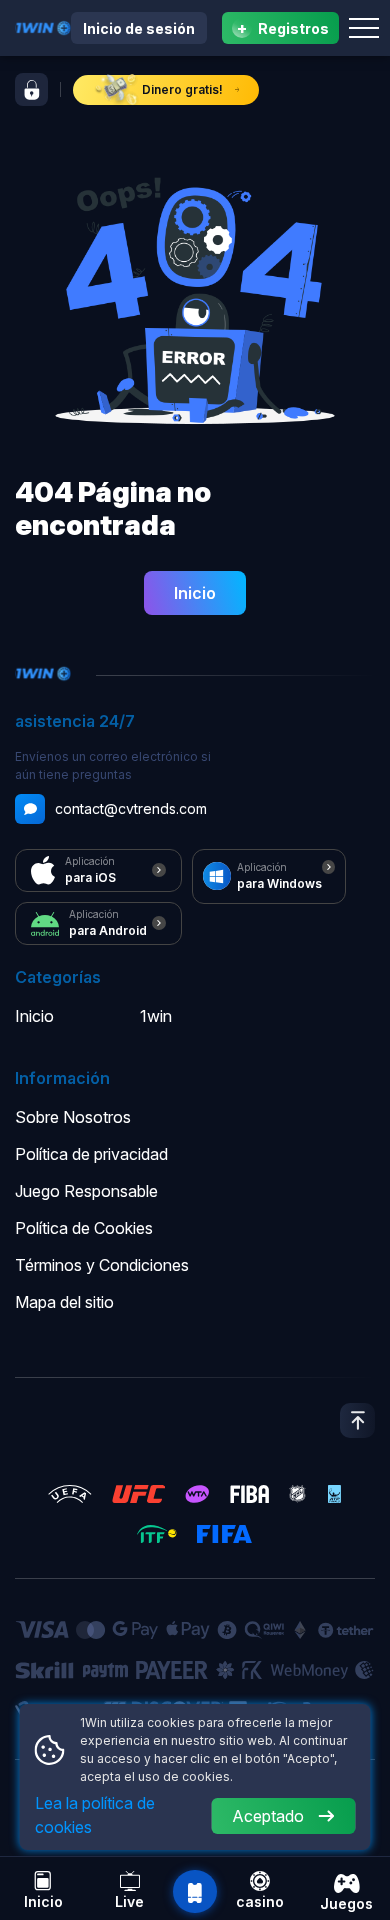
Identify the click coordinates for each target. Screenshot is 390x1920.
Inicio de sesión (139, 28)
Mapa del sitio (64, 1302)
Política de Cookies (84, 1228)
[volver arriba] (357, 1420)
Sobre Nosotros (73, 1117)
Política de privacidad (91, 1154)
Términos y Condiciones (102, 1265)
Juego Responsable (86, 1191)
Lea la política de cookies (95, 1815)
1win (156, 1016)
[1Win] (43, 26)
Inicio (195, 593)
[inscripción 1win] (31, 89)
